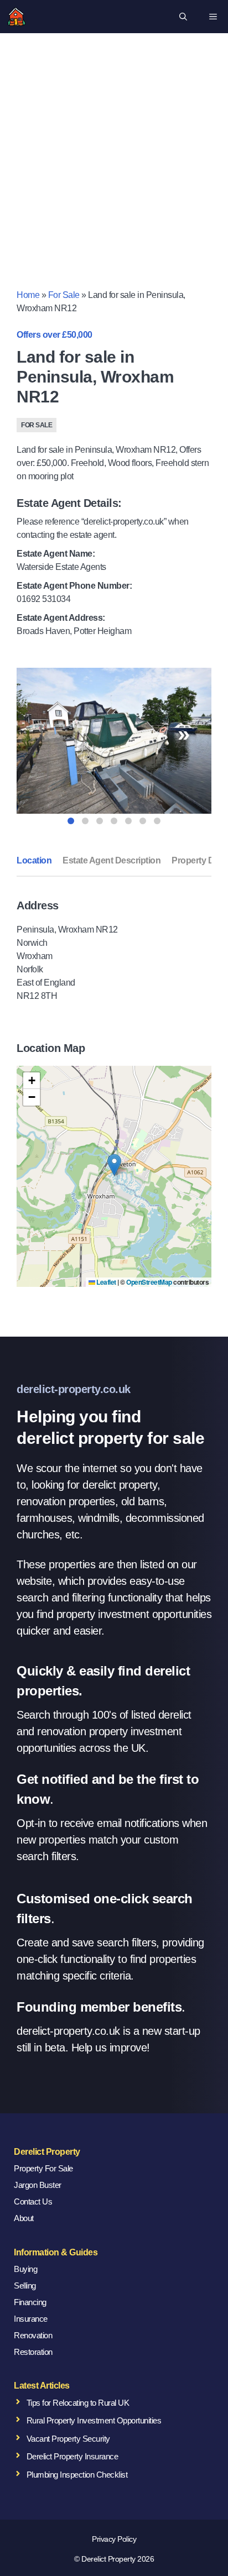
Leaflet (106, 1282)
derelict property (120, 1485)
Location (34, 860)
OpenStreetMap (149, 1282)
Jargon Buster (38, 2185)
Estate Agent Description (112, 860)
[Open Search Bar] (183, 17)
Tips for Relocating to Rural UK (78, 2403)
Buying (25, 2269)
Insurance (31, 2319)
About (24, 2218)
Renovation (33, 2335)
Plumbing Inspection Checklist (77, 2475)
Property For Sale (43, 2168)
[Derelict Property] (17, 17)
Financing (30, 2302)
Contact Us (33, 2201)
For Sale (64, 295)
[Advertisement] (114, 169)
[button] (114, 1165)
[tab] (71, 821)
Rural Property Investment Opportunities (94, 2420)
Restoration (33, 2352)
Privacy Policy (114, 2539)
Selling (25, 2286)
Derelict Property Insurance (72, 2456)
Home (28, 295)
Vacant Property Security (68, 2439)
